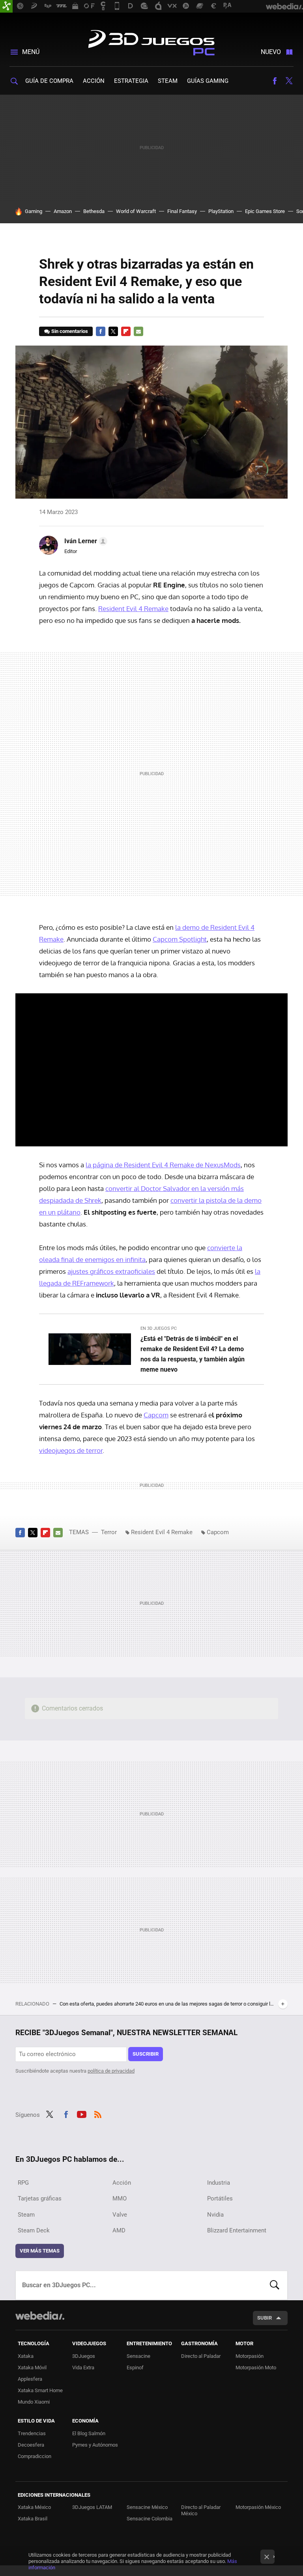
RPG (23, 2183)
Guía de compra (49, 81)
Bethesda (94, 211)
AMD (119, 2230)
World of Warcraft (136, 211)
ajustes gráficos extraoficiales (111, 1271)
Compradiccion (35, 2456)
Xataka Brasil (33, 2519)
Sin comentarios (70, 331)
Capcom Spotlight (180, 939)
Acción (94, 81)
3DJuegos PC (151, 41)
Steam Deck (34, 2230)
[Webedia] (40, 2316)
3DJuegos (84, 2356)
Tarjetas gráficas (40, 2198)
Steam (168, 81)
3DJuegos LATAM (92, 2507)
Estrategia (131, 81)
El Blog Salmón (89, 2433)
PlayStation (221, 211)
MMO (120, 2198)
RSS (98, 2114)
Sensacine (138, 2356)
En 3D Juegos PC (159, 1328)
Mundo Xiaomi (34, 2402)
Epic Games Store (265, 211)
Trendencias (32, 2433)
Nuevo (271, 52)
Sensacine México (147, 2507)
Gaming (34, 211)
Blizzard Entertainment (237, 2230)
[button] (85, 541)
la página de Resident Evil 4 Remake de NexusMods (163, 1165)
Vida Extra (83, 2368)
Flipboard (126, 331)
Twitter (289, 81)
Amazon (63, 211)
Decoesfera (31, 2445)
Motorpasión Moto (256, 2368)
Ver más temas (40, 2251)
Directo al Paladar (201, 2356)
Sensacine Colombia (150, 2519)
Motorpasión (250, 2356)
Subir (265, 2318)
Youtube (82, 2114)
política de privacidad (111, 2071)
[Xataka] (6, 6)
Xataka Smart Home (40, 2390)
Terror (109, 1532)
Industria (219, 2183)
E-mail (138, 331)
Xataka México (34, 2507)
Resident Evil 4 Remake (133, 608)
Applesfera (30, 2379)
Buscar (275, 2285)
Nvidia (215, 2215)
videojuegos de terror (71, 1450)
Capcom (156, 1415)
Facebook (275, 81)
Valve (120, 2215)
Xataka (26, 2356)
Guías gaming (208, 81)
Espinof (135, 2368)
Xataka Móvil (32, 2368)
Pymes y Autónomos (95, 2445)
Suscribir (146, 2054)
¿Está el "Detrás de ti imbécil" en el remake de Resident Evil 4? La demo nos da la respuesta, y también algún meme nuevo (193, 1354)
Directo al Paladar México (201, 2510)
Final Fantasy (182, 211)
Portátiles (220, 2198)
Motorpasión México (258, 2507)
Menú (31, 52)
